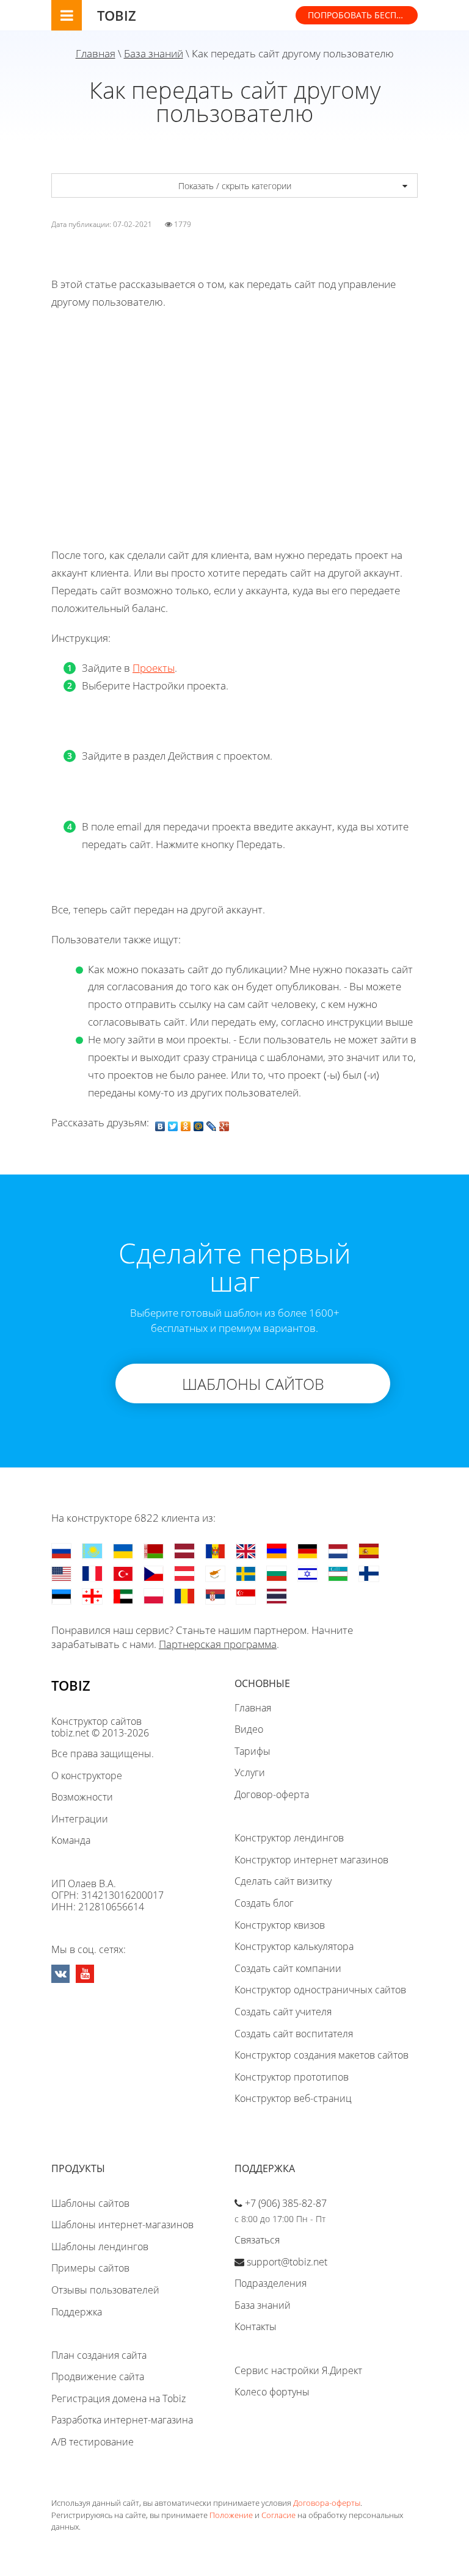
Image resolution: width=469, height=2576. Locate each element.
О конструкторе (87, 1775)
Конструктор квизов (280, 1925)
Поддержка (77, 2312)
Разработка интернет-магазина (122, 2420)
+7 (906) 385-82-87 (286, 2203)
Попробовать (363, 15)
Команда (71, 1840)
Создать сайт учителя (283, 2012)
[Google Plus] (224, 1123)
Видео (249, 1729)
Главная (96, 53)
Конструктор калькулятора (294, 1946)
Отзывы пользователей (105, 2290)
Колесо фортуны (272, 2392)
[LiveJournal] (212, 1123)
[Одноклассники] (186, 1123)
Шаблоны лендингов (100, 2247)
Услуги (250, 1772)
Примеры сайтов (90, 2268)
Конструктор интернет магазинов (311, 1860)
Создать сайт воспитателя (294, 2034)
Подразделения (271, 2283)
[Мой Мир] (199, 1123)
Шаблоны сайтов (90, 2203)
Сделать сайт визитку (283, 1881)
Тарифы (253, 1751)
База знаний (154, 53)
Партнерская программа (218, 1644)
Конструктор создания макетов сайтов (322, 2055)
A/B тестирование (93, 2442)
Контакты (256, 2326)
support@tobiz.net (287, 2262)
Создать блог (264, 1903)
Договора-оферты (327, 2503)
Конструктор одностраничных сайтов (320, 1990)
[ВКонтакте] (160, 1123)
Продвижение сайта (98, 2376)
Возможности (82, 1797)
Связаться (257, 2240)
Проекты (154, 668)
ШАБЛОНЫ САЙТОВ (253, 1384)
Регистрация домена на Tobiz (118, 2398)
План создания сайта (99, 2355)
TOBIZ (117, 15)
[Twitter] (173, 1123)
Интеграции (80, 1819)
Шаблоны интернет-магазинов (122, 2225)
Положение (231, 2515)
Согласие (278, 2515)
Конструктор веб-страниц (293, 2098)
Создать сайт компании (288, 1968)
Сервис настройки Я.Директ (298, 2370)
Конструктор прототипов (292, 2077)
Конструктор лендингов (289, 1838)
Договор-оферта (272, 1794)
